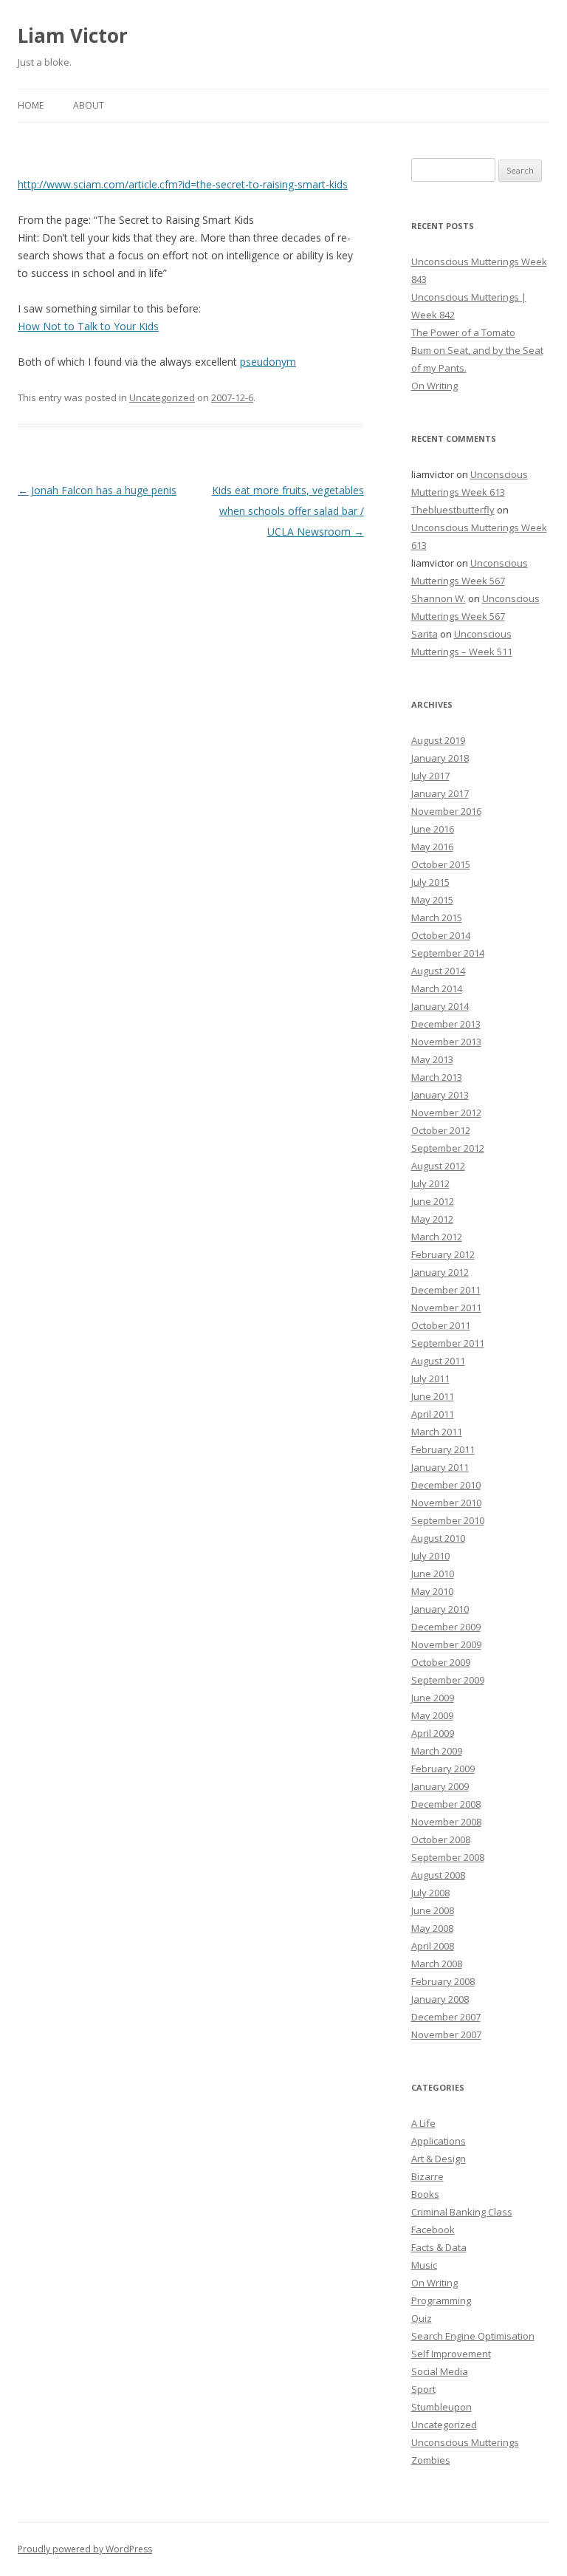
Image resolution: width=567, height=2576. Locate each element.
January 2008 (440, 1999)
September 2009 (448, 1680)
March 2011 (437, 1432)
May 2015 (432, 900)
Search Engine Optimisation (473, 2336)
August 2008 (438, 1875)
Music (424, 2265)
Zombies (431, 2460)
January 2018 (440, 758)
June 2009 (433, 1698)
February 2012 (443, 1254)
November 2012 (446, 1113)
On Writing (434, 386)
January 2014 (440, 1006)
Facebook (433, 2230)
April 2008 (433, 1946)
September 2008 (448, 1857)
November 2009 (446, 1644)
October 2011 (441, 1325)
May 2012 (432, 1219)
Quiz (422, 2318)
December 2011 (446, 1290)
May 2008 (432, 1928)
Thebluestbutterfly (453, 510)
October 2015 (441, 864)
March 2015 (437, 918)
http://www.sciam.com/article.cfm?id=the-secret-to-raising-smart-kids (183, 184)
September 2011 (448, 1343)
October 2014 (441, 935)
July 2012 (430, 1183)
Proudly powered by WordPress (85, 2549)
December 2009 (446, 1627)
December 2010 (446, 1485)
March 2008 (437, 1964)
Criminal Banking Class (462, 2212)
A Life (423, 2123)
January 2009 (440, 1786)
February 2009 (443, 1769)
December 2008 (446, 1804)
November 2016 (446, 811)
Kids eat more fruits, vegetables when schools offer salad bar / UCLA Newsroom (288, 511)
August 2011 (438, 1361)
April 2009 (433, 1733)
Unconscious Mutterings (465, 2442)
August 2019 (438, 740)
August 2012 (438, 1166)
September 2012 (448, 1148)
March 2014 (437, 988)
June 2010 (433, 1574)
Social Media (440, 2371)
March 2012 (437, 1237)
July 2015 (430, 882)
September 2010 (448, 1520)
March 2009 (437, 1751)
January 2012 (440, 1272)
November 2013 (446, 1042)
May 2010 (432, 1591)
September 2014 (448, 953)
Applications (439, 2141)
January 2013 (440, 1095)
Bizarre (427, 2176)
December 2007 (446, 2017)
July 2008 (430, 1893)
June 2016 (433, 829)
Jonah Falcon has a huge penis (97, 490)
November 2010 (446, 1503)
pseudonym (268, 362)
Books (425, 2194)
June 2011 (433, 1396)
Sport (423, 2389)
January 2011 (440, 1467)
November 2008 (446, 1822)
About (89, 105)
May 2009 (432, 1715)
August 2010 (438, 1538)
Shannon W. (439, 598)
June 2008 (433, 1910)
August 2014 (438, 971)
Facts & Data (439, 2247)
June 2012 (433, 1201)
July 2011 (430, 1378)
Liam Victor (73, 35)
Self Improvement (451, 2354)
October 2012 (441, 1130)
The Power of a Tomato (463, 332)
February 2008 (443, 1981)
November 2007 (446, 2035)
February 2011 (443, 1449)
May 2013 (432, 1059)
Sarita (425, 634)
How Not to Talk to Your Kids (88, 326)
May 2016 (432, 847)
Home (31, 105)
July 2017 (430, 776)
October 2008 (441, 1839)
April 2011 (433, 1414)
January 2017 (440, 793)
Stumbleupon (441, 2407)
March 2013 (437, 1077)
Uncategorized (162, 397)
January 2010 (440, 1609)
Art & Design (439, 2159)
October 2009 (441, 1662)
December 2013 (446, 1024)
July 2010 (430, 1556)
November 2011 (446, 1308)
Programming (441, 2300)
